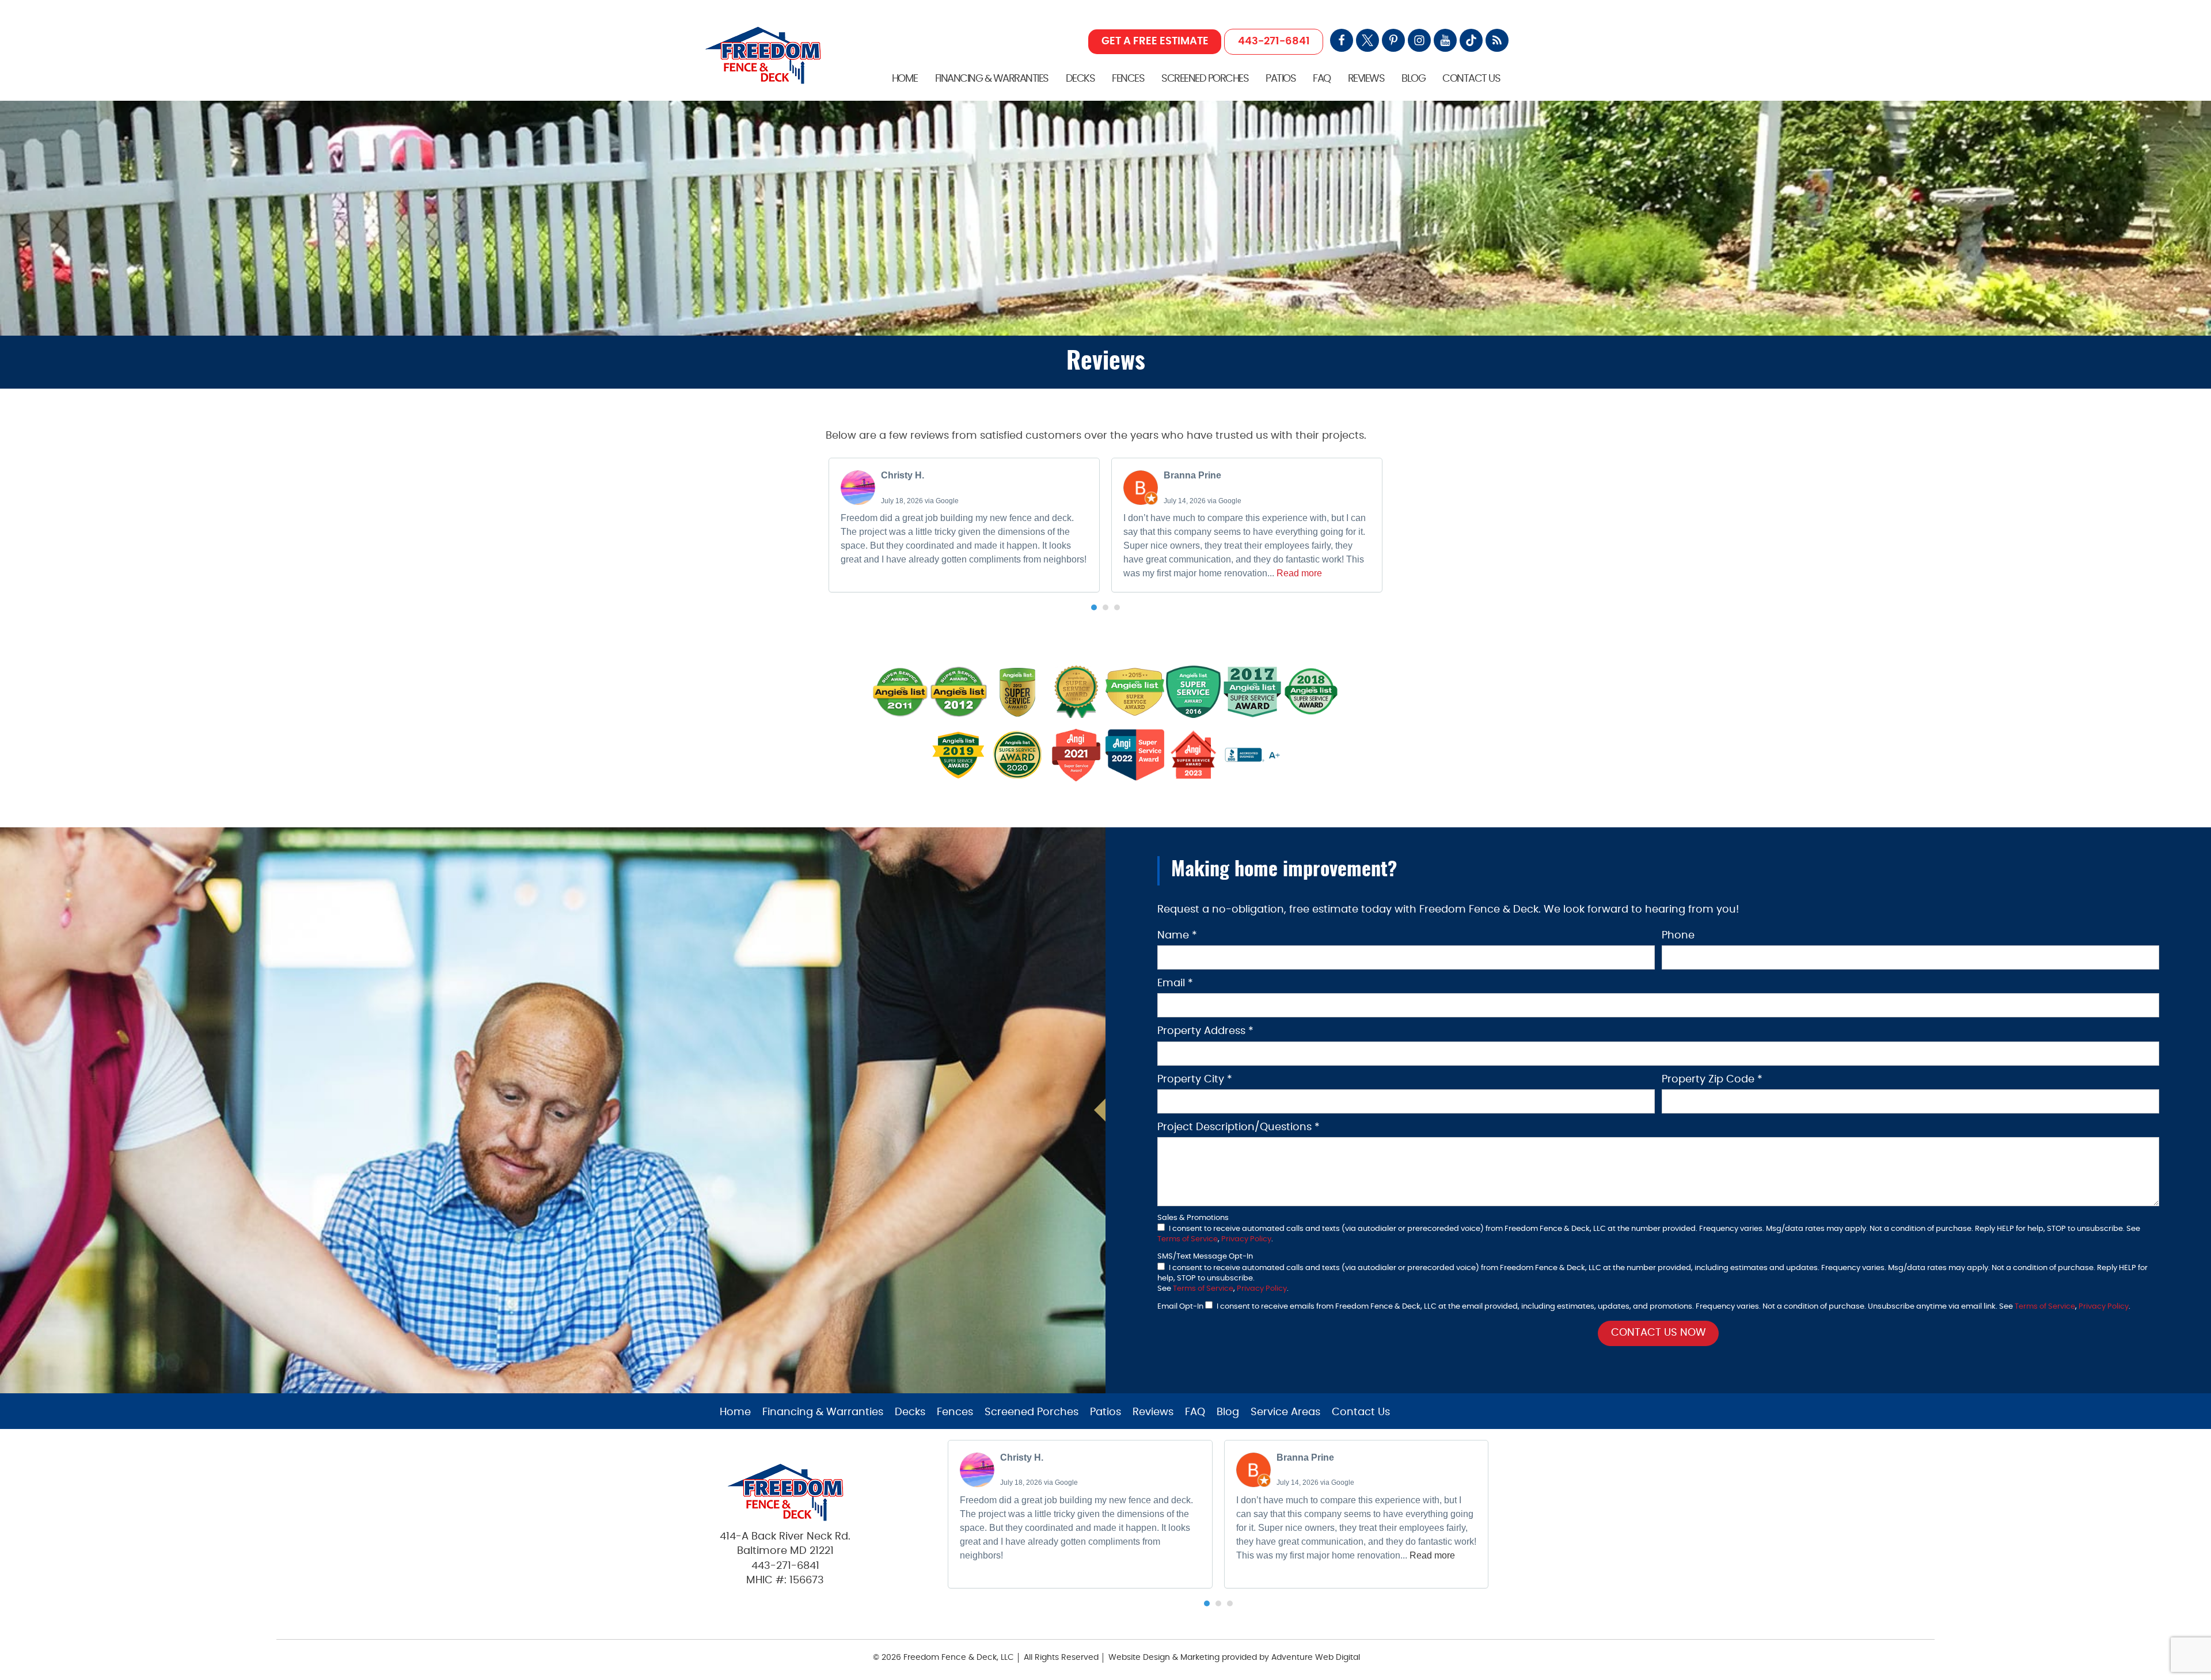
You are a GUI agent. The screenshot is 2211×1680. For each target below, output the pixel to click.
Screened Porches (1205, 79)
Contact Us (1471, 79)
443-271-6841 (1274, 41)
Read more (1299, 573)
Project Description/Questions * (1239, 1127)
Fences (1128, 79)
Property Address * (1205, 1031)
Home (905, 79)
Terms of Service (1188, 1239)
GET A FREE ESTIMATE (1155, 41)
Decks (1080, 79)
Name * (1177, 936)
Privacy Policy (1246, 1239)
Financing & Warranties (992, 79)
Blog (1413, 79)
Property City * (1195, 1080)
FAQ (1322, 79)
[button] (1094, 607)
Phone (1678, 936)
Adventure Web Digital (1316, 1658)
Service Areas (1285, 1412)
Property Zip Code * (1712, 1080)
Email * (1175, 983)
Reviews (1366, 79)
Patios (1281, 79)
